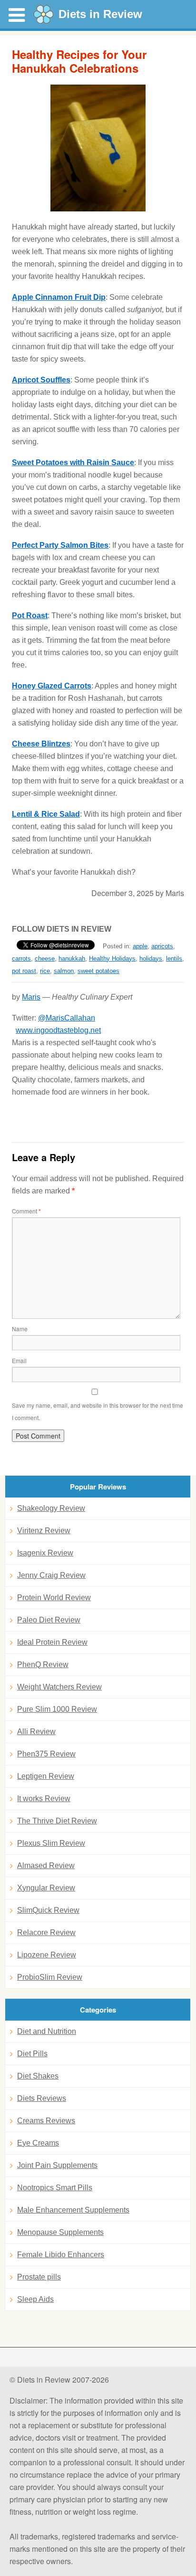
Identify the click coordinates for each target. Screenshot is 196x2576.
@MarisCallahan (67, 1018)
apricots (162, 946)
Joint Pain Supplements (57, 2165)
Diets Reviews (42, 2098)
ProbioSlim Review (50, 1977)
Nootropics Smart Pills (55, 2188)
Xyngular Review (46, 1888)
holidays (151, 959)
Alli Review (36, 1732)
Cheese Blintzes (41, 744)
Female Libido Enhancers (61, 2255)
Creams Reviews (46, 2121)
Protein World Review (54, 1598)
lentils (174, 959)
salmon (64, 971)
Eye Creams (38, 2143)
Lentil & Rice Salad (46, 814)
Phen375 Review (46, 1754)
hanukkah (72, 959)
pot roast (24, 971)
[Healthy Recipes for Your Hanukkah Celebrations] (98, 148)
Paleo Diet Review (49, 1620)
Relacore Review (46, 1932)
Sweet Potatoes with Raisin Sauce (73, 463)
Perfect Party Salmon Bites (60, 545)
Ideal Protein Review (52, 1642)
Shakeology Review (51, 1508)
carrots (21, 959)
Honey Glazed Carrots (52, 686)
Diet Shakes (38, 2076)
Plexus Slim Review (51, 1843)
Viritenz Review (44, 1531)
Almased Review (46, 1865)
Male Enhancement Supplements (73, 2210)
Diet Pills (32, 2054)
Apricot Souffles (41, 380)
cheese (45, 959)
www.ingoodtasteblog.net (58, 1030)
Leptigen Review (46, 1776)
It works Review (44, 1798)
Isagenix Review (45, 1553)
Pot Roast (30, 615)
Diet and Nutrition (47, 2031)
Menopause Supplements (60, 2232)
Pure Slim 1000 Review (57, 1709)
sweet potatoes (98, 971)
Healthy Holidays (112, 959)
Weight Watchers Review (59, 1687)
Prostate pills (39, 2277)
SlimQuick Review (48, 1910)
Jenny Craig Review (51, 1575)
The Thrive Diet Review (57, 1821)
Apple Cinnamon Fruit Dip (59, 297)
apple (140, 946)
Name (20, 1329)
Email (19, 1360)
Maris (31, 997)
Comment (26, 1211)
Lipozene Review (47, 1955)
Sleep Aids (35, 2299)
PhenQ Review (43, 1665)
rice (45, 971)
